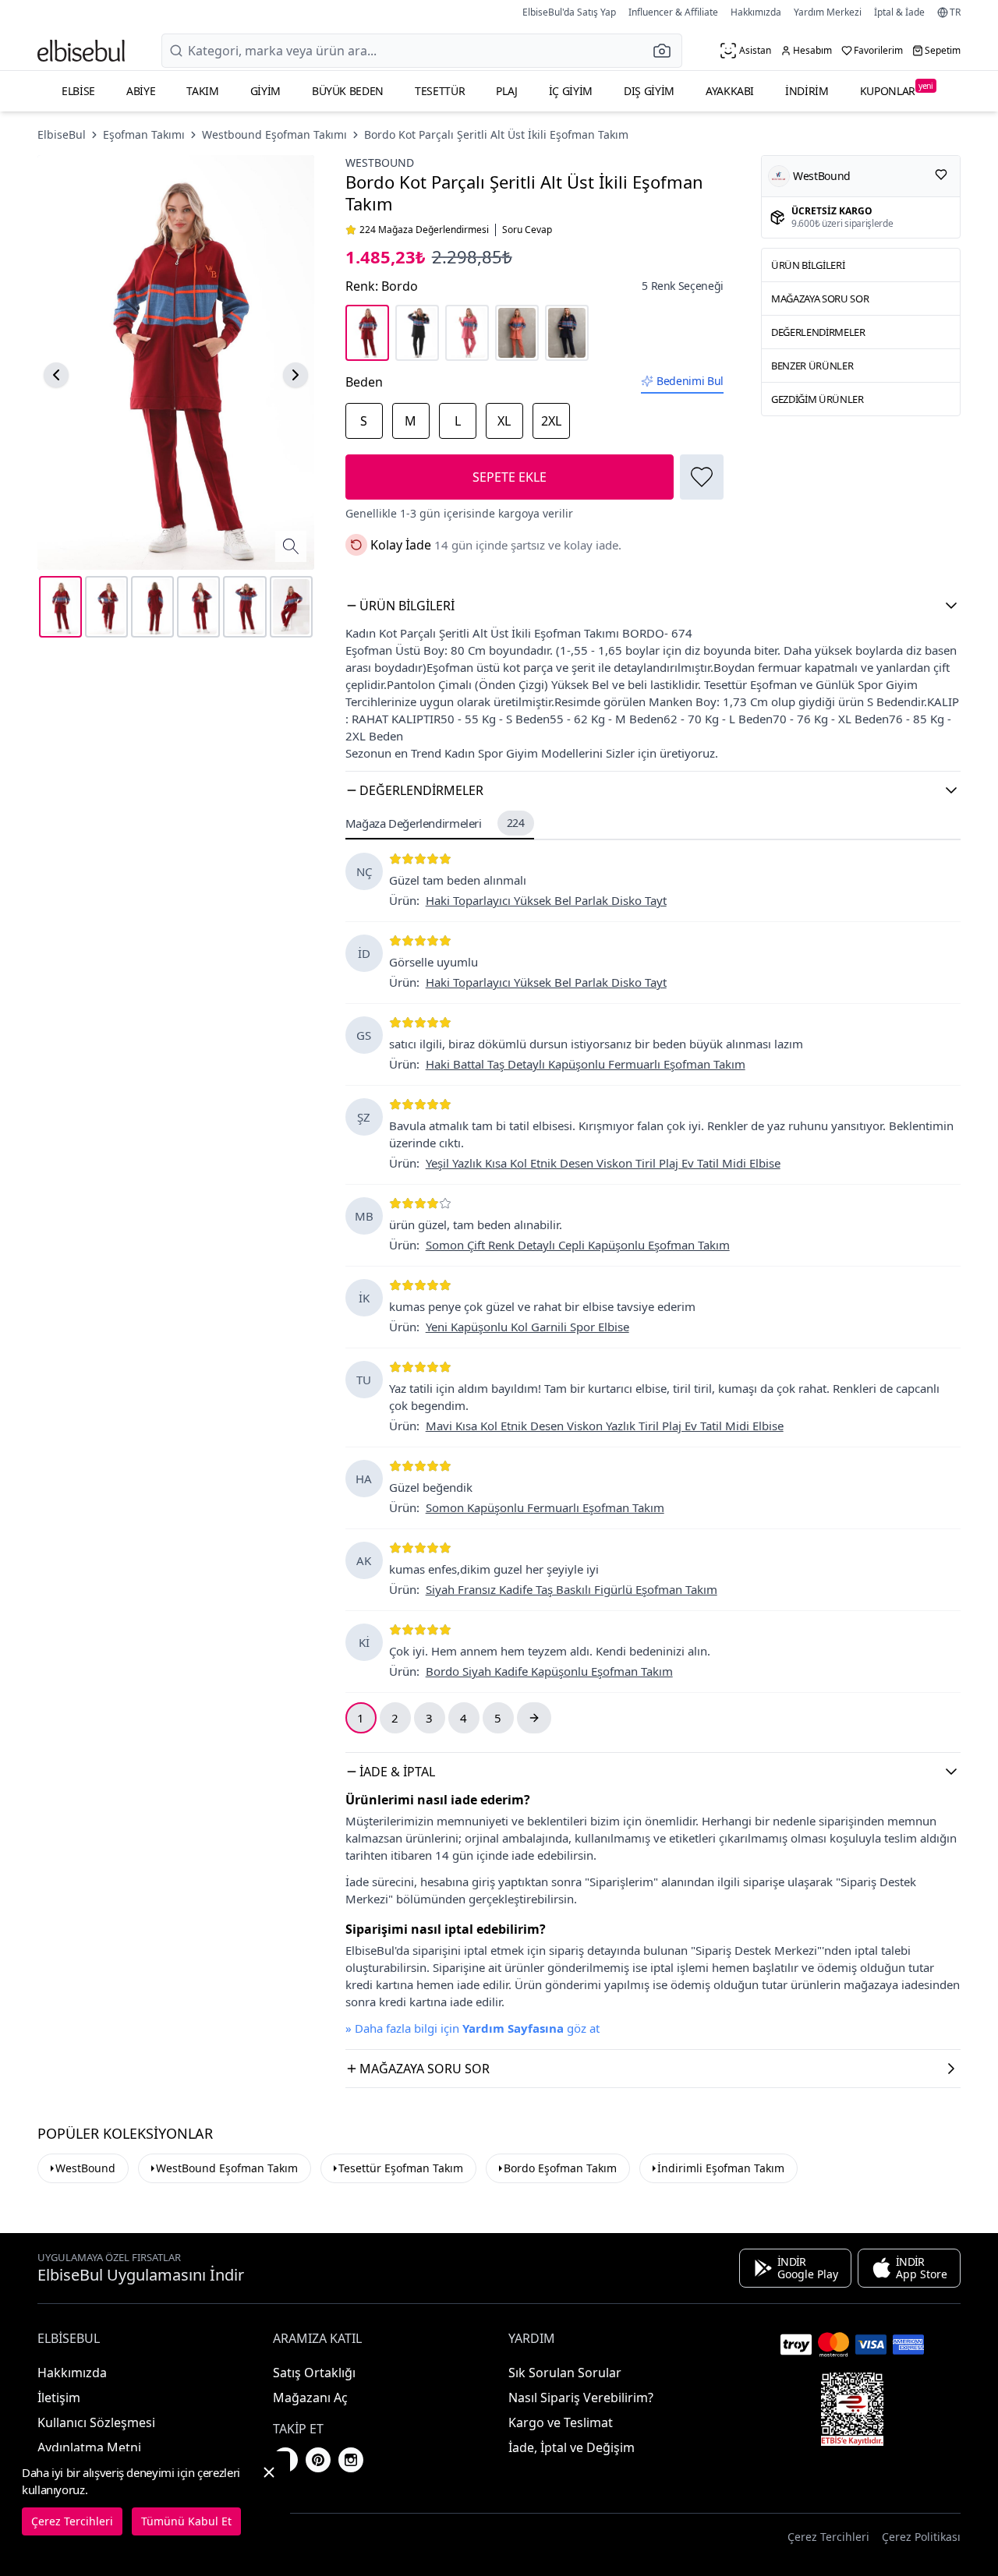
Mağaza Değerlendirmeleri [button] (435, 823)
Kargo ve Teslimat (561, 2422)
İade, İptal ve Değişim (572, 2447)
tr (955, 12)
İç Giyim (571, 91)
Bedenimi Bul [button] (690, 381)
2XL (551, 421)
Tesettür (440, 91)
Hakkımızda (756, 12)
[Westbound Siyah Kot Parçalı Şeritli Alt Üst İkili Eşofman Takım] (417, 333)
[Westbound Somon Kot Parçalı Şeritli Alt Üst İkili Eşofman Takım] (517, 333)
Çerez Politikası (921, 2537)
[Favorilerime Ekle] (702, 477)
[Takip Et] (941, 175)
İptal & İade (899, 12)
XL (504, 421)
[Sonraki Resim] (296, 375)
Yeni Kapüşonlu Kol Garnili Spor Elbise (527, 1327)
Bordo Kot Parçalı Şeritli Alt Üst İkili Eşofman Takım (496, 134)
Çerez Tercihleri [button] (828, 2537)
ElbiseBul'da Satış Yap (569, 12)
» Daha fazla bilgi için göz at (472, 2028)
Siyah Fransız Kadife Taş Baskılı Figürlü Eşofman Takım (572, 1589)
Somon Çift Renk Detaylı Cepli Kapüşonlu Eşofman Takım (578, 1245)
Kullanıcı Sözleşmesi (96, 2422)
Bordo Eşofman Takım (560, 2168)
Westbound (380, 163)
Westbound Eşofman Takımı (274, 134)
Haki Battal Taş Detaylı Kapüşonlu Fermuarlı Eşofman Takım (586, 1064)
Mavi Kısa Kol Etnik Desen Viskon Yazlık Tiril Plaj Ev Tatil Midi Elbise (605, 1426)
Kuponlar (897, 89)
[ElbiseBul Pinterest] (318, 2460)
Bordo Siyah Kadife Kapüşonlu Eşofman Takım (549, 1671)
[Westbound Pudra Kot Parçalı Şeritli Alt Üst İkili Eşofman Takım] (467, 333)
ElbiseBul (62, 134)
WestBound (85, 2168)
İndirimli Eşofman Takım (721, 2168)
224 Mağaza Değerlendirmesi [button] (424, 230)
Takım (202, 91)
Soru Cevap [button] (527, 230)
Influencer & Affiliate (673, 12)
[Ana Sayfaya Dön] (81, 51)
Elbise (78, 91)
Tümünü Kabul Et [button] (186, 2521)
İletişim (59, 2398)
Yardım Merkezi (828, 12)
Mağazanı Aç (310, 2398)
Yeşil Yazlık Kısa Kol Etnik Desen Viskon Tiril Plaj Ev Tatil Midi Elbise (603, 1163)
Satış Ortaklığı (314, 2373)
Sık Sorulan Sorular (565, 2373)
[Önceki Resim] (56, 375)
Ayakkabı (730, 91)
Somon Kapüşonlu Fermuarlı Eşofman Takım (545, 1507)
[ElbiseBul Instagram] (351, 2460)
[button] (667, 51)
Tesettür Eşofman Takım (401, 2168)
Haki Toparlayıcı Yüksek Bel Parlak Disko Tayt (546, 900)
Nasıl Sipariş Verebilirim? (581, 2398)
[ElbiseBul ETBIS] (852, 2409)
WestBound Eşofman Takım (227, 2168)
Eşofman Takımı (144, 134)
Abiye (141, 91)
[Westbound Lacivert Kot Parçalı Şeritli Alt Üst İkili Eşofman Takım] (567, 333)
